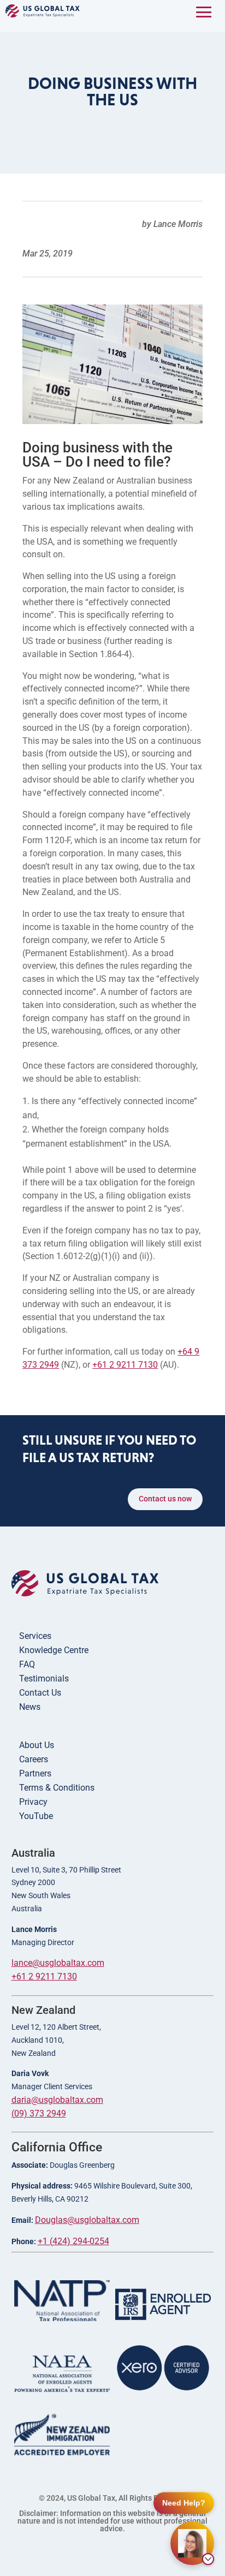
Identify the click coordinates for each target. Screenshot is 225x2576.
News (30, 1707)
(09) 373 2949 (39, 2113)
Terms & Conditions (57, 1788)
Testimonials (44, 1678)
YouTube (36, 1816)
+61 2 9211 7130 (125, 1365)
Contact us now (165, 1499)
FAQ (27, 1664)
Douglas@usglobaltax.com (87, 2220)
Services (35, 1636)
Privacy (33, 1802)
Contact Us (40, 1693)
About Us (37, 1745)
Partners (35, 1773)
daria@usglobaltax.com (57, 2100)
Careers (34, 1759)
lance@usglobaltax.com (58, 1963)
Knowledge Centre (54, 1650)
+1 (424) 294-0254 (73, 2241)
